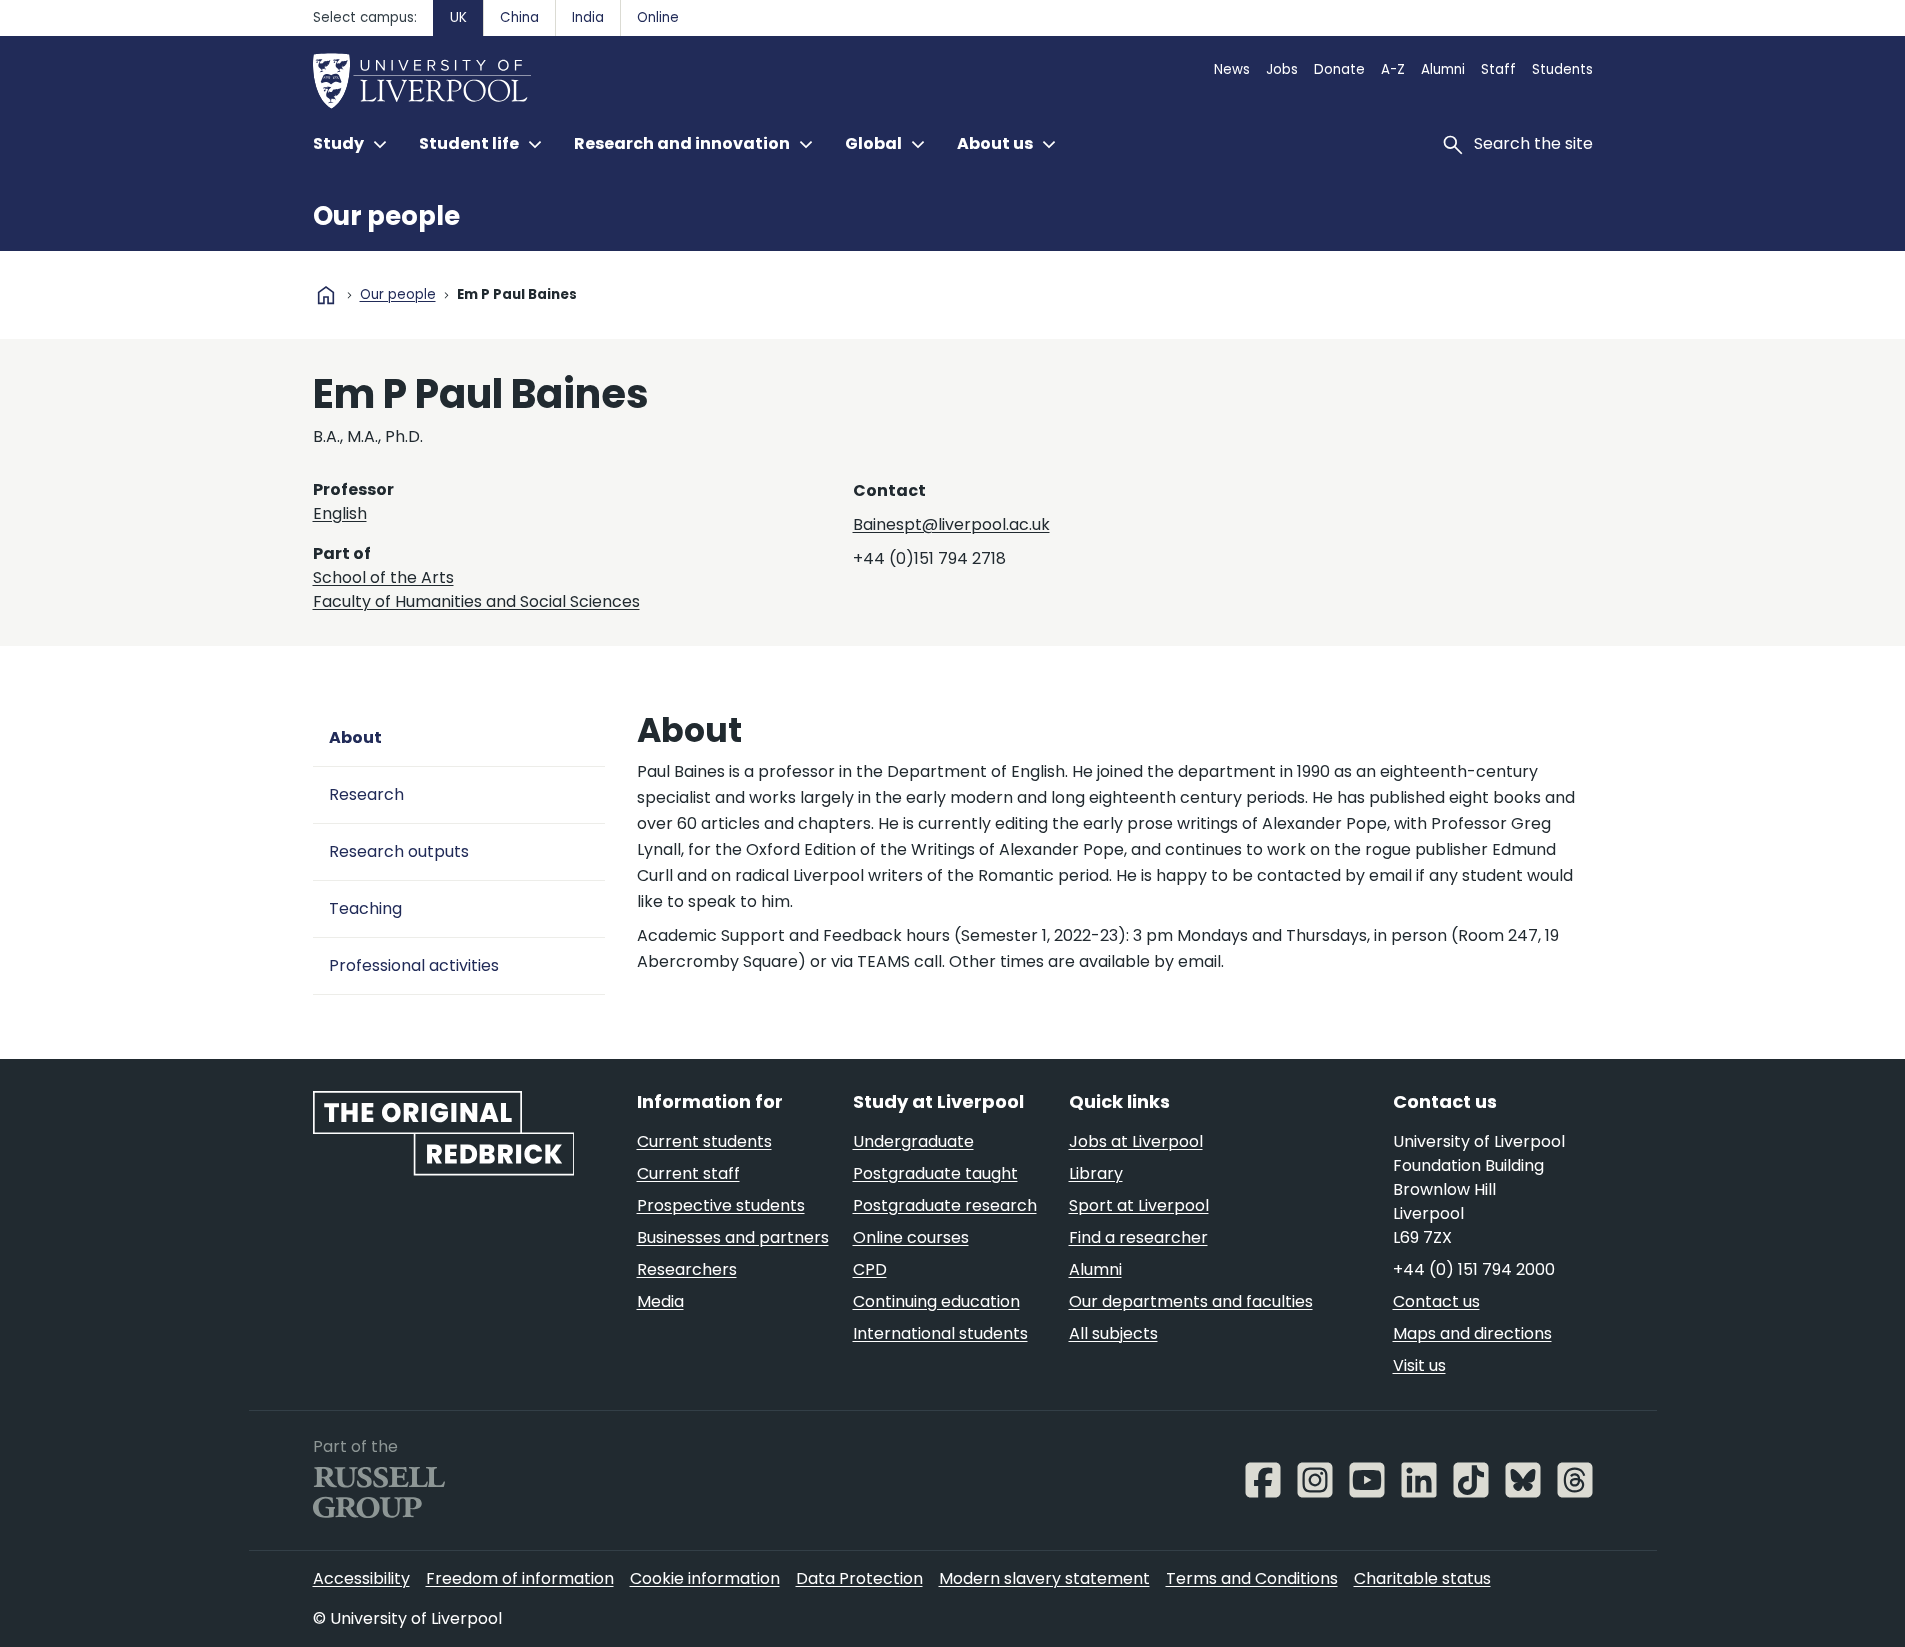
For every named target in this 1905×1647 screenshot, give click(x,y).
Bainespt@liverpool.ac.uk (951, 524)
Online (658, 17)
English (340, 513)
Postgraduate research (945, 1205)
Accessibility (361, 1578)
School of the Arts (383, 577)
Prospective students (721, 1205)
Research (366, 794)
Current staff (688, 1173)
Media (660, 1301)
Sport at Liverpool (1139, 1205)
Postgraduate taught (935, 1173)
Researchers (687, 1269)
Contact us (1436, 1301)
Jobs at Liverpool (1136, 1141)
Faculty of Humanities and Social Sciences (476, 601)
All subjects (1113, 1333)
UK (458, 17)
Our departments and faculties (1191, 1301)
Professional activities (414, 965)
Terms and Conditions (1252, 1578)
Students (1562, 69)
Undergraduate (913, 1141)
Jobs (1282, 69)
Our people (386, 216)
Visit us (1419, 1365)
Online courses (911, 1237)
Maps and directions (1472, 1333)
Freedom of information (520, 1578)
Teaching (365, 908)
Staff (1498, 69)
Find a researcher (1138, 1237)
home (326, 295)
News (1232, 69)
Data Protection (859, 1578)
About (355, 737)
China (519, 17)
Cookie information (705, 1578)
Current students (704, 1141)
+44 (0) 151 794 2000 (1474, 1269)
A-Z (1393, 69)
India (588, 17)
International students (940, 1333)
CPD (870, 1269)
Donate (1339, 69)
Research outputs (399, 851)
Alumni (1443, 69)
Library (1096, 1173)
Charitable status (1422, 1578)
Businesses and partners (733, 1237)
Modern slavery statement (1044, 1578)
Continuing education (936, 1301)
